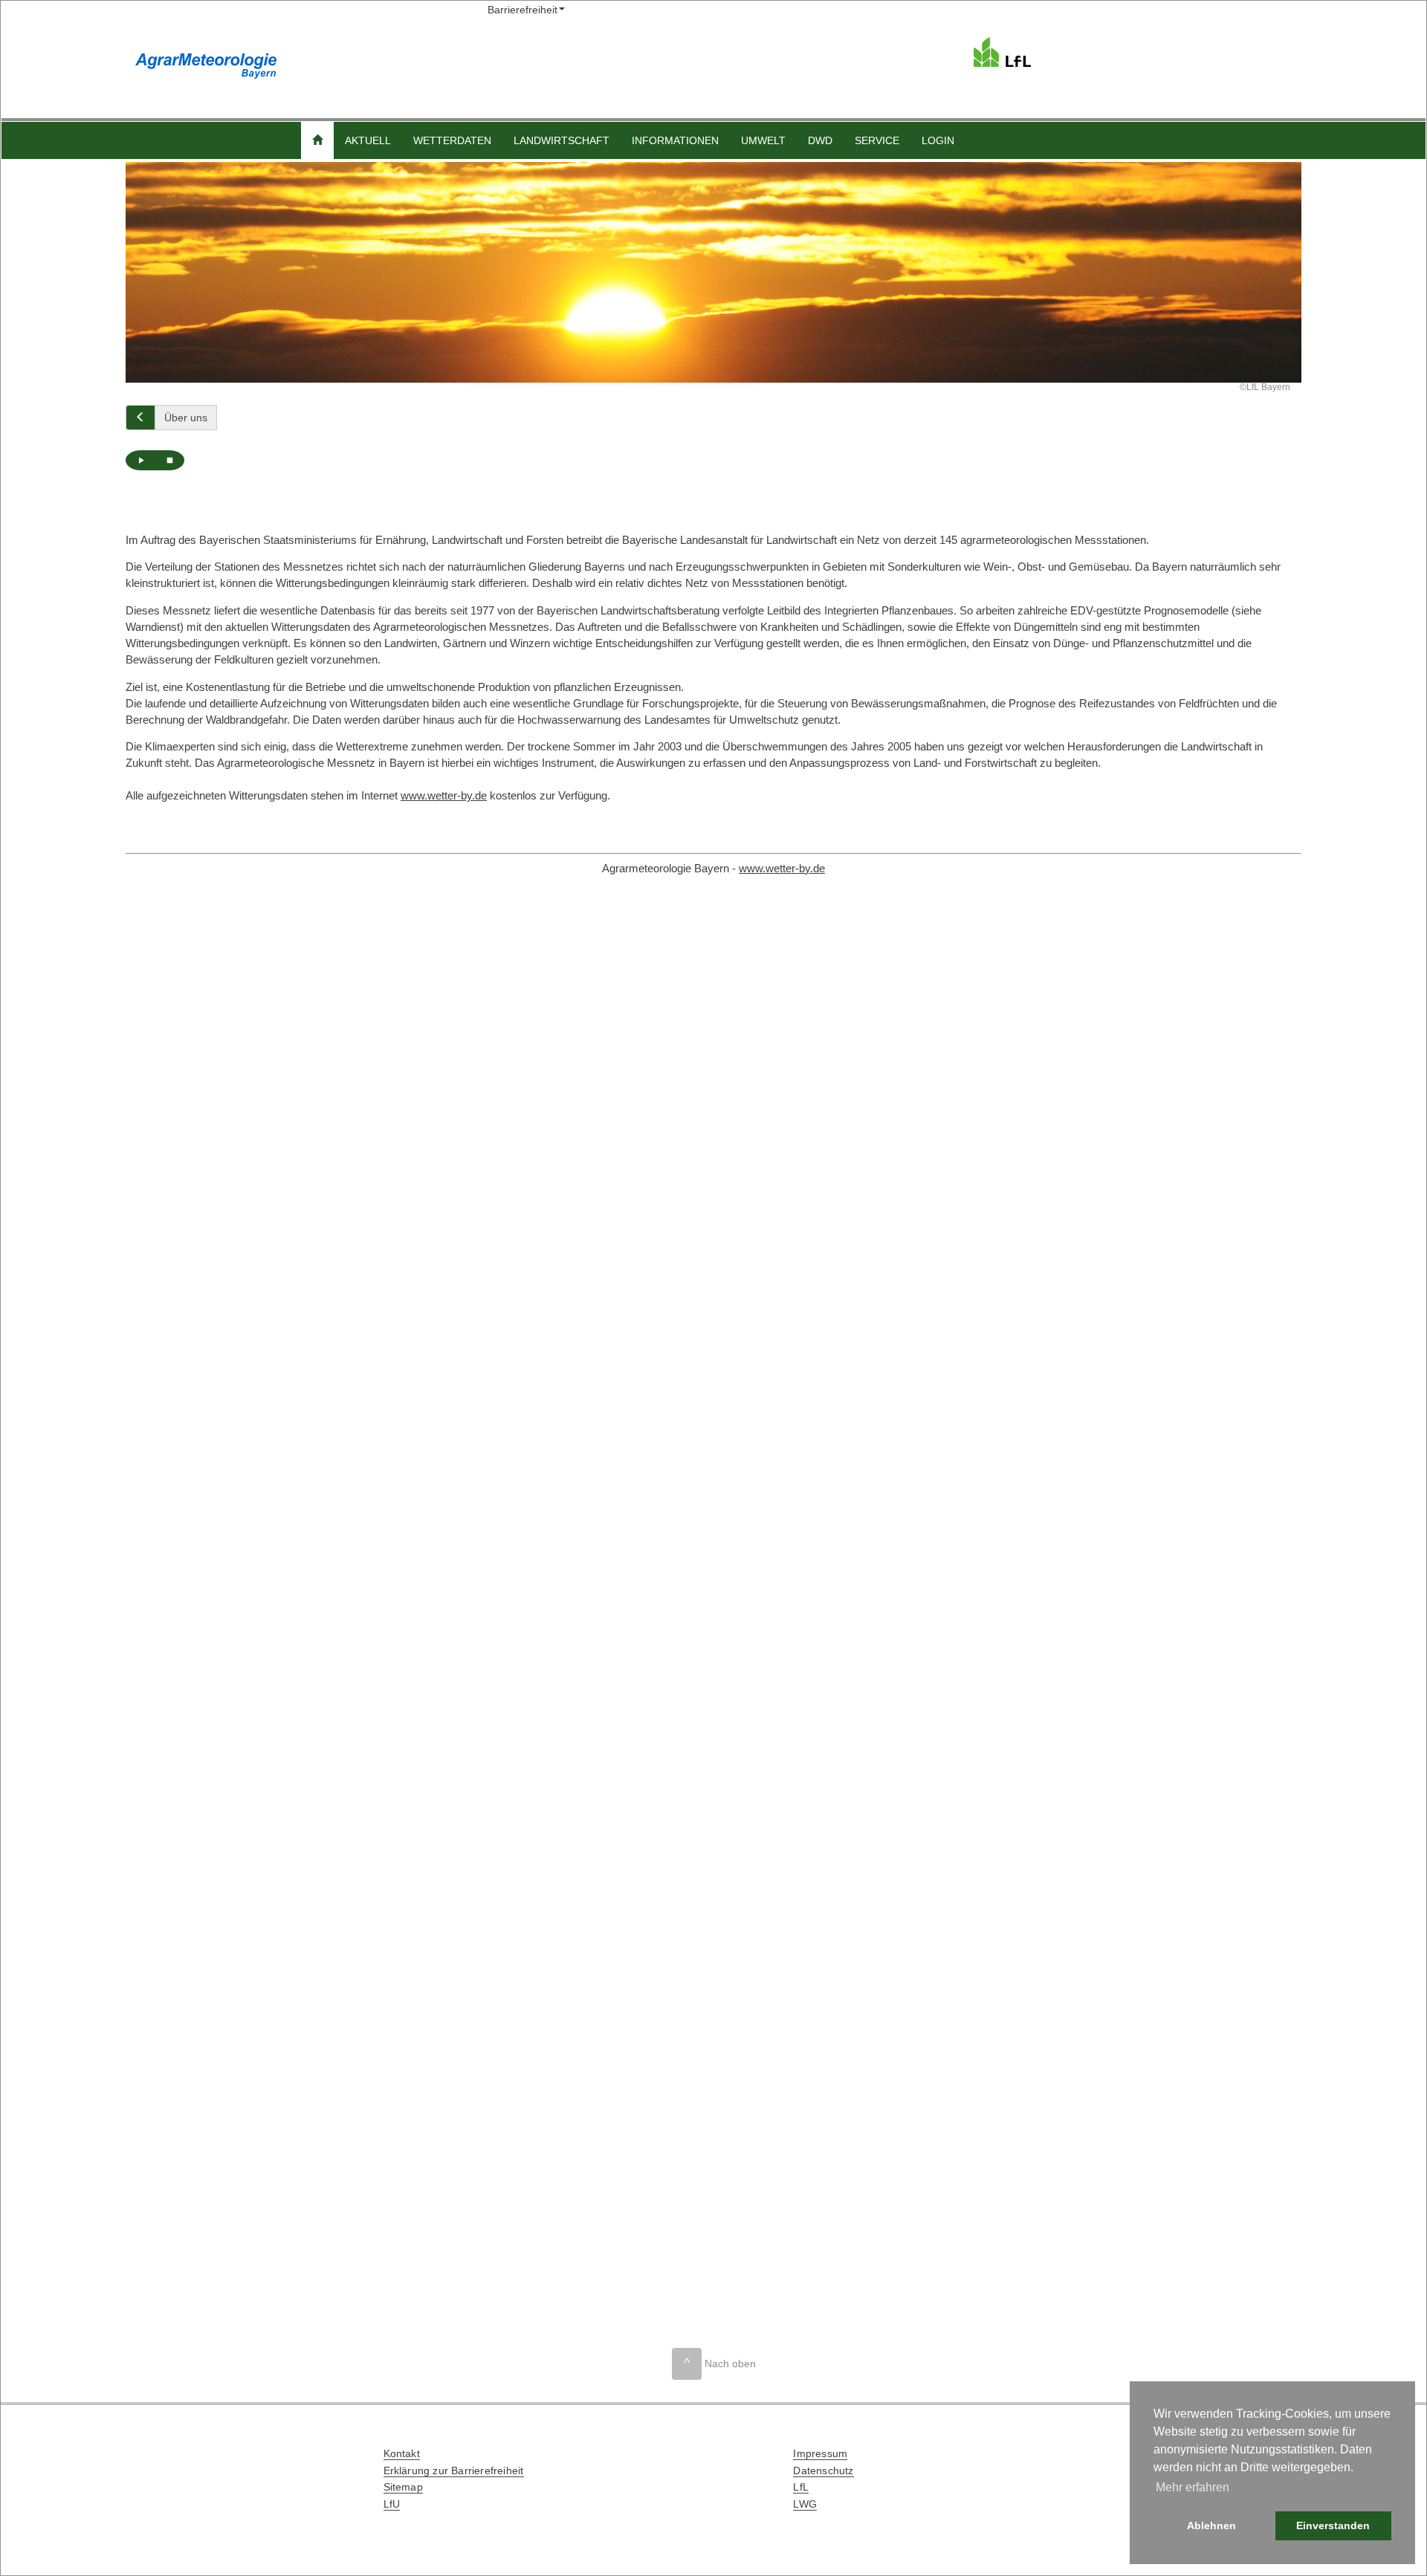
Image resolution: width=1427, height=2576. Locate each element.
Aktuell (368, 140)
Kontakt (402, 2453)
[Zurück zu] (140, 418)
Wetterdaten (452, 140)
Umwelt (763, 140)
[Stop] (169, 460)
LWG (805, 2504)
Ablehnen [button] (1211, 2525)
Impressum (820, 2453)
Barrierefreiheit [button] (522, 10)
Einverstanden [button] (1333, 2525)
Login (938, 140)
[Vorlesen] (140, 460)
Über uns (186, 418)
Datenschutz (823, 2470)
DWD (820, 140)
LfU (392, 2504)
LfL (801, 2487)
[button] (317, 140)
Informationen (675, 140)
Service (877, 140)
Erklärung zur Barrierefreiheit (454, 2470)
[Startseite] (1129, 52)
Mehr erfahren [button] (1193, 2487)
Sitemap (403, 2487)
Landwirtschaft (562, 140)
